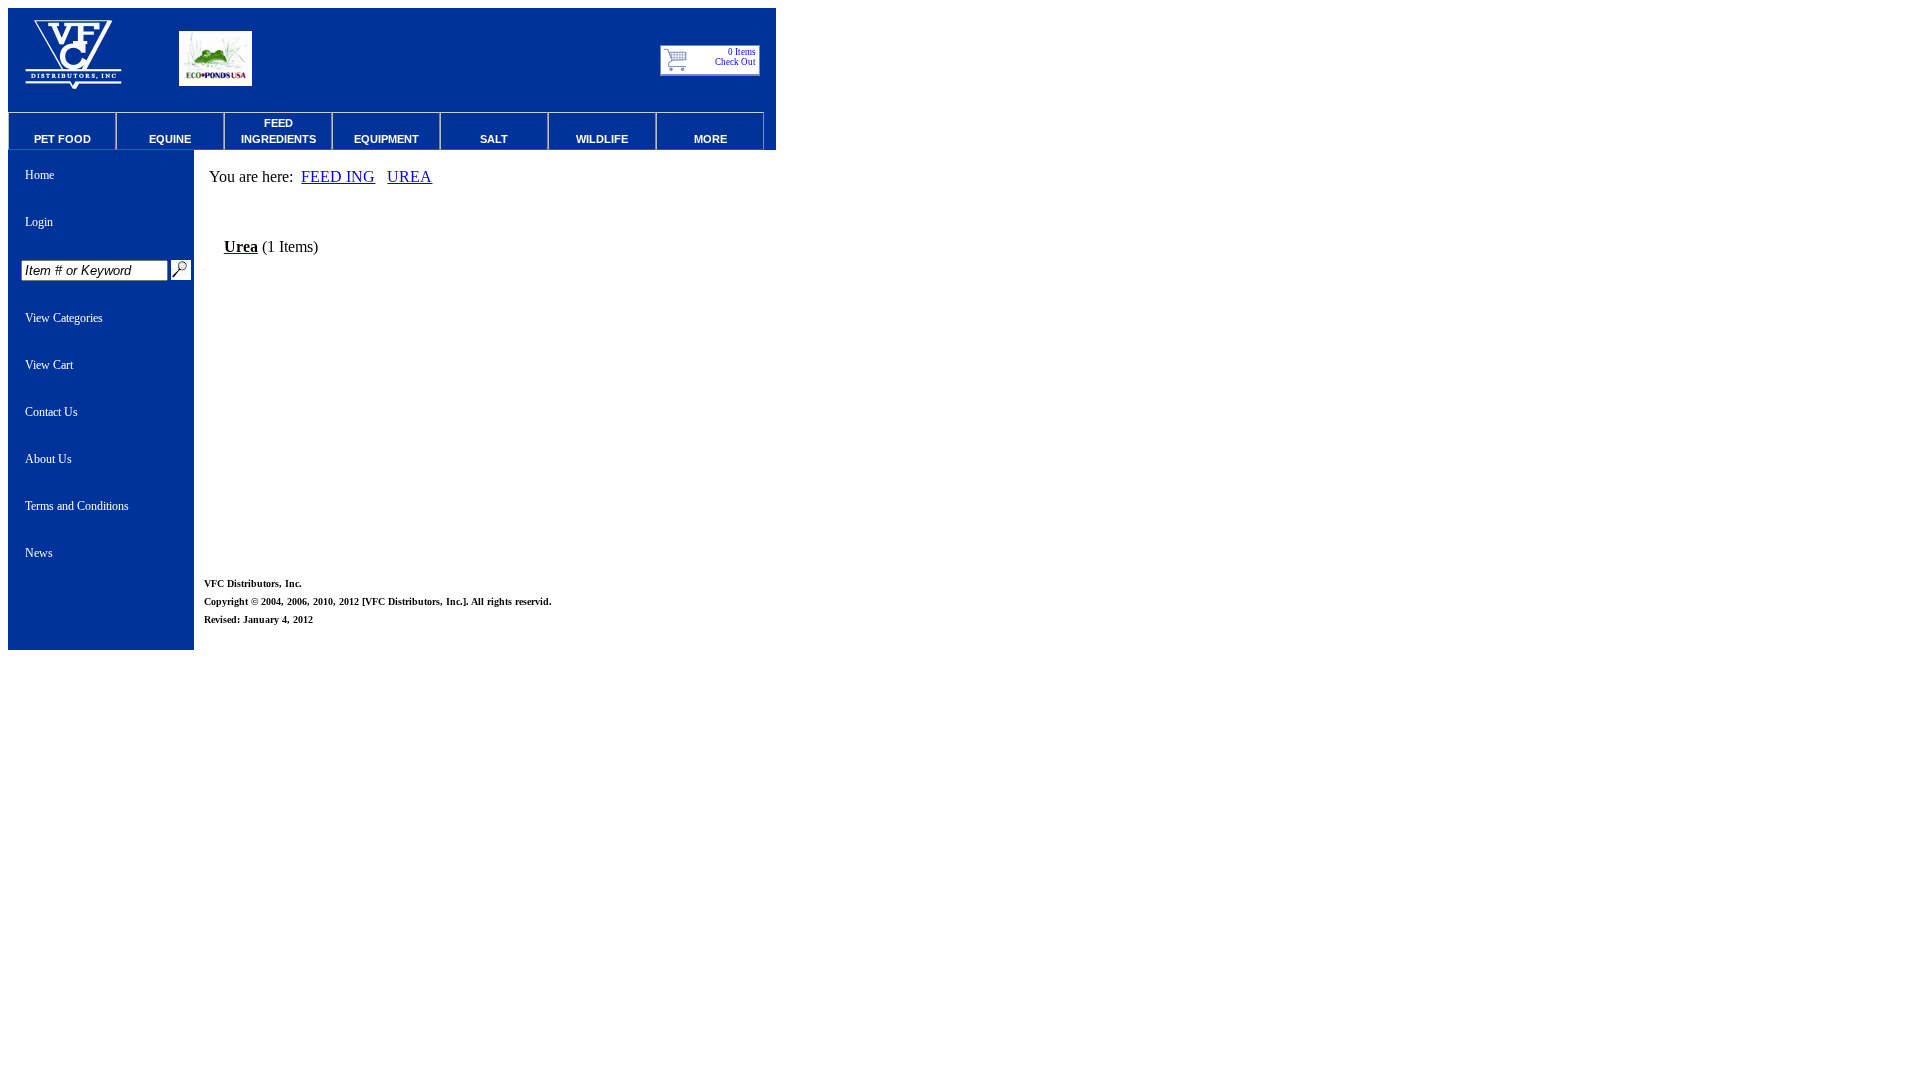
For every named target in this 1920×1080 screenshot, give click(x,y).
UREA (409, 176)
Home (39, 175)
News (39, 553)
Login (39, 222)
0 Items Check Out (736, 57)
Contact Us (51, 412)
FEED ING (338, 176)
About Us (48, 459)
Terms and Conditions (77, 506)
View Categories (64, 318)
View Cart (49, 365)
